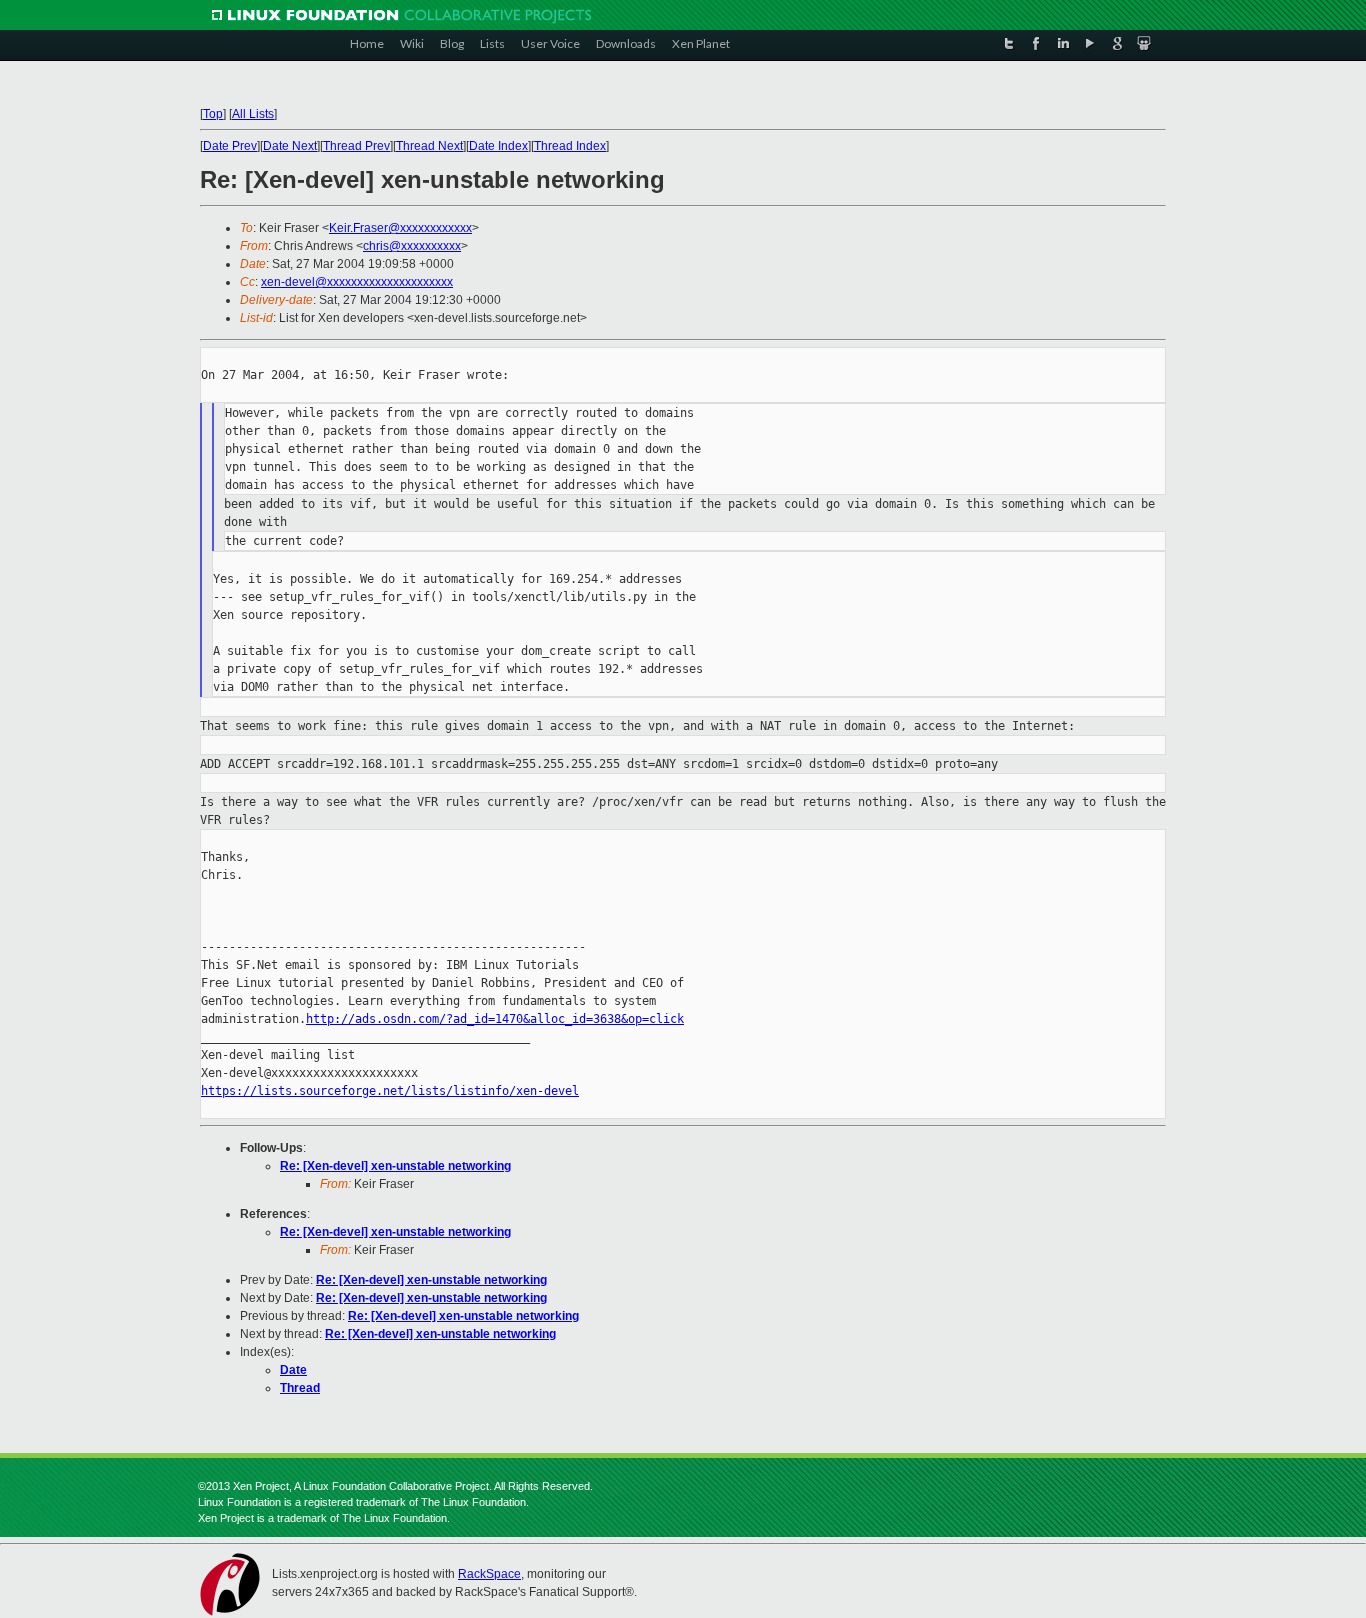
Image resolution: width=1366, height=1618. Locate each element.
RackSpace (489, 1574)
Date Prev (230, 146)
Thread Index (570, 146)
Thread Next (429, 146)
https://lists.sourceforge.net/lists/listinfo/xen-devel (390, 1091)
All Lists (253, 114)
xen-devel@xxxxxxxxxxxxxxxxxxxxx (357, 282)
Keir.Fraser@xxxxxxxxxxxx (400, 228)
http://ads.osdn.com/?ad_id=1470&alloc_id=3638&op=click (495, 1019)
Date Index (498, 146)
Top (213, 114)
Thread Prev (356, 146)
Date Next (290, 146)
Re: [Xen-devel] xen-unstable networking (395, 1166)
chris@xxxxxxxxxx (412, 246)
